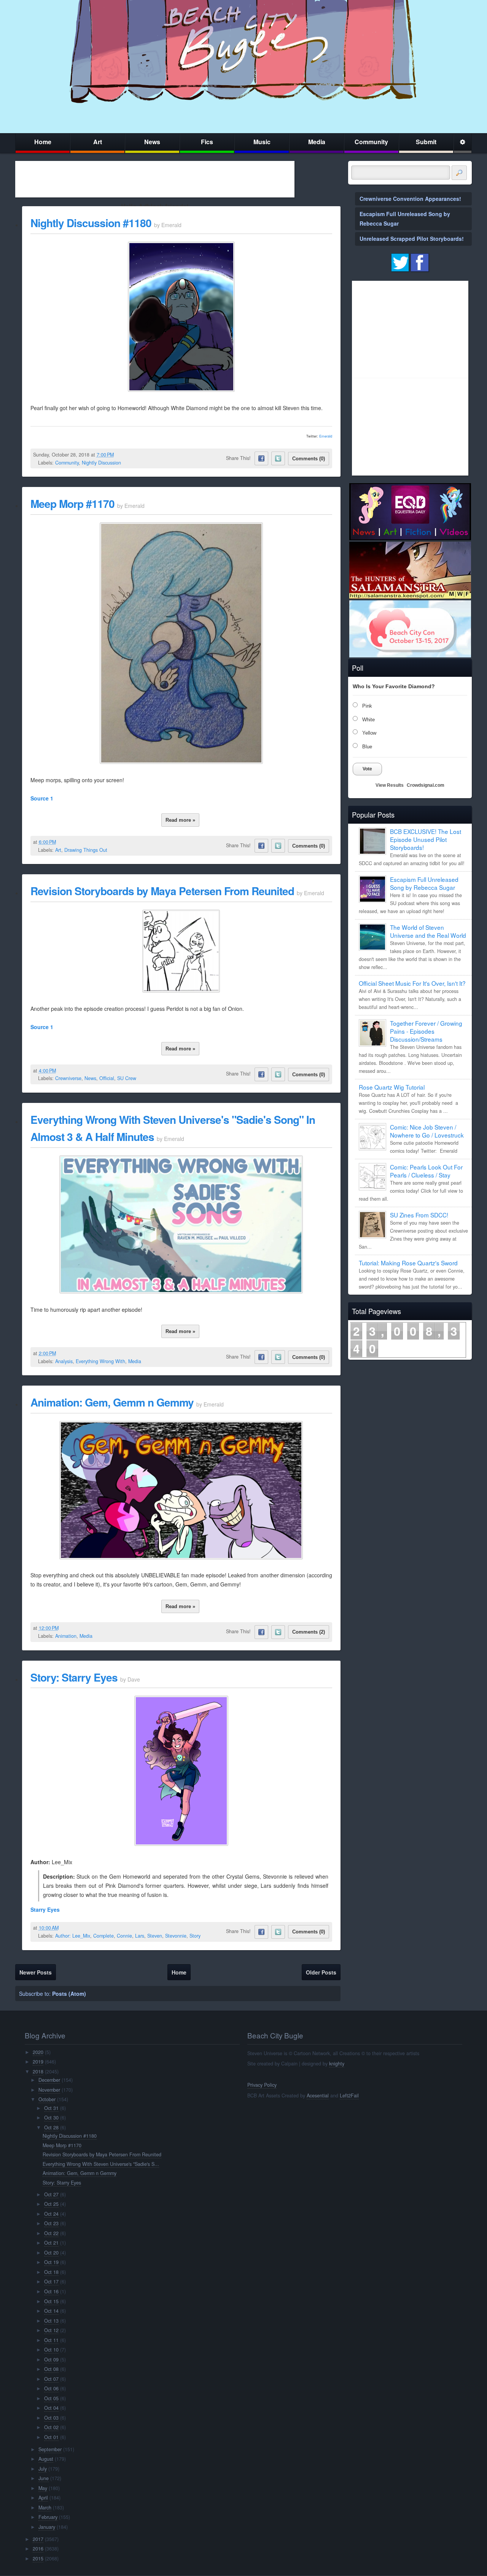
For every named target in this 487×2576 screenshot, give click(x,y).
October (47, 2099)
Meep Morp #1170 (72, 504)
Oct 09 (51, 2360)
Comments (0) (309, 459)
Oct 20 (51, 2253)
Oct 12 (51, 2330)
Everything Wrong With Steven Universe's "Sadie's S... (101, 2164)
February (48, 2517)
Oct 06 (51, 2388)
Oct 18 (51, 2272)
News (152, 142)
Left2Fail (349, 2095)
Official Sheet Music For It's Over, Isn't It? (412, 983)
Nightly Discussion (101, 463)
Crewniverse (68, 1078)
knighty (337, 2064)
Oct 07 (51, 2379)
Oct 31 (51, 2108)
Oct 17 (51, 2282)
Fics (207, 142)
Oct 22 (51, 2233)
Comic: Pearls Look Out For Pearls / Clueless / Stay (426, 1171)
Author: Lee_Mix (73, 1936)
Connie (124, 1936)
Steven (155, 1936)
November (49, 2090)
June (44, 2478)
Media (317, 142)
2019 (38, 2062)
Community (371, 142)
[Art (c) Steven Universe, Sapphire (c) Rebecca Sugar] (181, 762)
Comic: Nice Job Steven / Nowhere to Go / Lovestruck (427, 1131)
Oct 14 (51, 2311)
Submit (426, 142)
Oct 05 (51, 2398)
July (43, 2469)
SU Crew (127, 1078)
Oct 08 (51, 2369)
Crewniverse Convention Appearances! (410, 199)
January (47, 2527)
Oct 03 (51, 2418)
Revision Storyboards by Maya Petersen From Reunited (162, 891)
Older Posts (321, 1972)
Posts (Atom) (69, 1994)
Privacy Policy (262, 2085)
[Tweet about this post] (278, 458)
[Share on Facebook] (261, 458)
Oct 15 (51, 2301)
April (43, 2498)
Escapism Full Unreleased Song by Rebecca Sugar (424, 883)
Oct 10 (51, 2350)
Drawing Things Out (86, 850)
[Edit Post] (120, 455)
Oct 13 (51, 2321)
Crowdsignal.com (426, 785)
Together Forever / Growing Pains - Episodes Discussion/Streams (426, 1031)
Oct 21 (51, 2243)
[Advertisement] (155, 179)
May (43, 2488)
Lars (140, 1936)
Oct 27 (51, 2194)
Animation (66, 1636)
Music (262, 142)
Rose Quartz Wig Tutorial (392, 1087)
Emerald (326, 436)
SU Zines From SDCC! (419, 1215)
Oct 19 (51, 2262)
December (49, 2080)
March (45, 2508)
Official (107, 1078)
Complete (103, 1936)
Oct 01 (51, 2437)
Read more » (180, 820)
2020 (38, 2052)
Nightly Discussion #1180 (91, 223)
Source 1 (42, 798)
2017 (38, 2539)
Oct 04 (51, 2408)
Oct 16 (51, 2291)
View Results (390, 785)
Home (43, 142)
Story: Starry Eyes (74, 1677)
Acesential (318, 2095)
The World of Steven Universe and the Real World (428, 931)
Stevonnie (176, 1936)
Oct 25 (51, 2204)
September (50, 2449)
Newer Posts (36, 1972)
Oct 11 (51, 2340)
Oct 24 (51, 2214)
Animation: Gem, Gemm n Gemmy (112, 1402)
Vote (367, 769)
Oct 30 (51, 2118)
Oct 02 (51, 2427)
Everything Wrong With (100, 1361)
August (46, 2459)
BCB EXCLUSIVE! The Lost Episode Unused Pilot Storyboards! (426, 839)
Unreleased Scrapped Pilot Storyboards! (412, 239)
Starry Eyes (45, 1909)
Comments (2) (309, 1632)
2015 (38, 2558)
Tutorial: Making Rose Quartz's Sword (408, 1263)
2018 (38, 2072)
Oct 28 (51, 2127)
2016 (38, 2549)
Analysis (64, 1361)
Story (195, 1936)
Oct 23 (51, 2223)
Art (98, 142)
